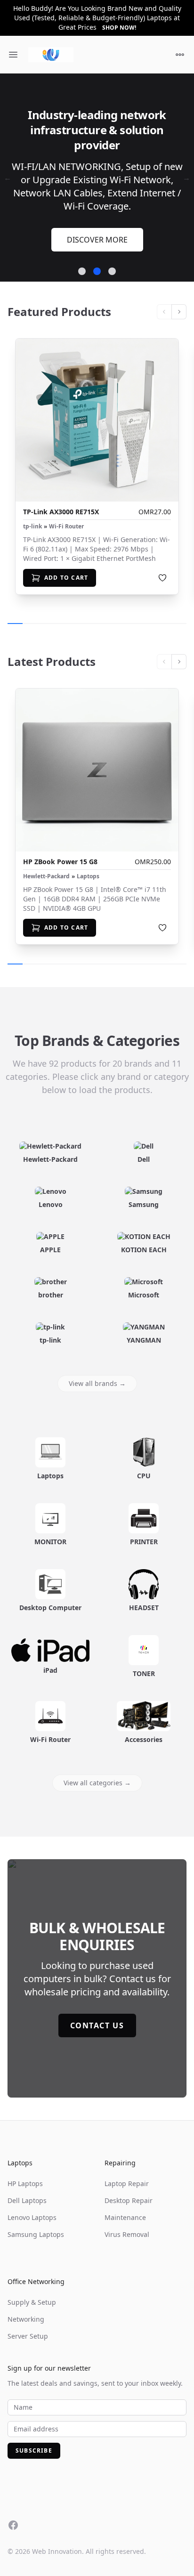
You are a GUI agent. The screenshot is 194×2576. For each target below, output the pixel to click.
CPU (144, 1459)
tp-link (32, 510)
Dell (144, 1142)
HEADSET (144, 1591)
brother (51, 1278)
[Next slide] (179, 295)
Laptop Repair (127, 2167)
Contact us (97, 2009)
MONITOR (50, 1525)
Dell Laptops (27, 2183)
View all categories (97, 1766)
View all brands (97, 1366)
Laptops (88, 859)
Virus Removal (127, 2217)
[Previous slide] (164, 295)
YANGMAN (144, 1323)
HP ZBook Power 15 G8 (60, 845)
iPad (50, 1653)
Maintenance (125, 2200)
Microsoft (144, 1278)
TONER (144, 1657)
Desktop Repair (129, 2183)
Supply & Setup (32, 2285)
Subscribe (34, 2434)
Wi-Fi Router (66, 510)
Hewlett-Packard (46, 859)
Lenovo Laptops (32, 2200)
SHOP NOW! (119, 28)
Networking (26, 2302)
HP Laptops (25, 2167)
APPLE (50, 1233)
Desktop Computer (50, 1591)
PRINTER (144, 1525)
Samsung (144, 1187)
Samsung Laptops (36, 2217)
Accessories (144, 1722)
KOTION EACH (144, 1233)
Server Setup (28, 2319)
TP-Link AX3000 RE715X (61, 495)
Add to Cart (66, 561)
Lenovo (51, 1187)
